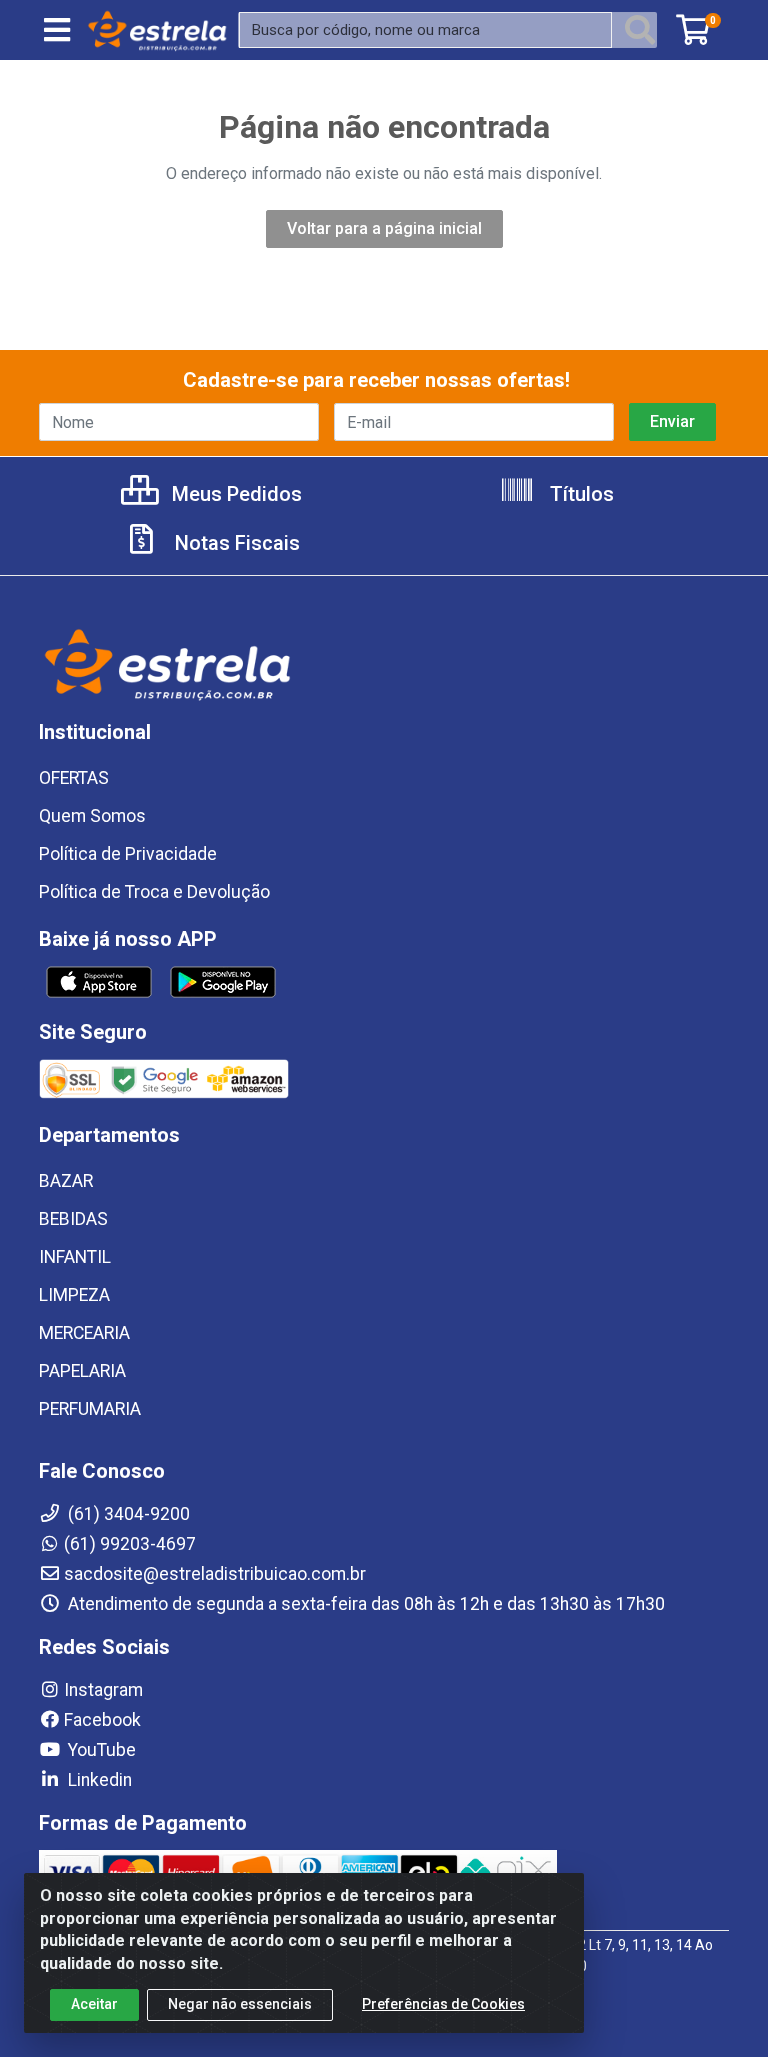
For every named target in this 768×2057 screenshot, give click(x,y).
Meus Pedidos (234, 494)
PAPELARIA (82, 1371)
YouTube (100, 1750)
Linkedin (98, 1780)
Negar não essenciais (240, 2004)
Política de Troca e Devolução (154, 892)
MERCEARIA (84, 1333)
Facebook (102, 1720)
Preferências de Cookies (443, 2004)
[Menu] (57, 30)
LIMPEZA (74, 1295)
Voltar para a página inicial (384, 228)
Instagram (103, 1690)
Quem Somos (92, 816)
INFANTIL (75, 1257)
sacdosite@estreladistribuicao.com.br (215, 1574)
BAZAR (66, 1181)
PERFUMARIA (90, 1409)
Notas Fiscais (235, 543)
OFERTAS (74, 778)
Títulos (579, 494)
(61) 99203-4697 (130, 1544)
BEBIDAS (73, 1219)
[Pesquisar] (640, 30)
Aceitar (94, 2004)
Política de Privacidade (128, 854)
